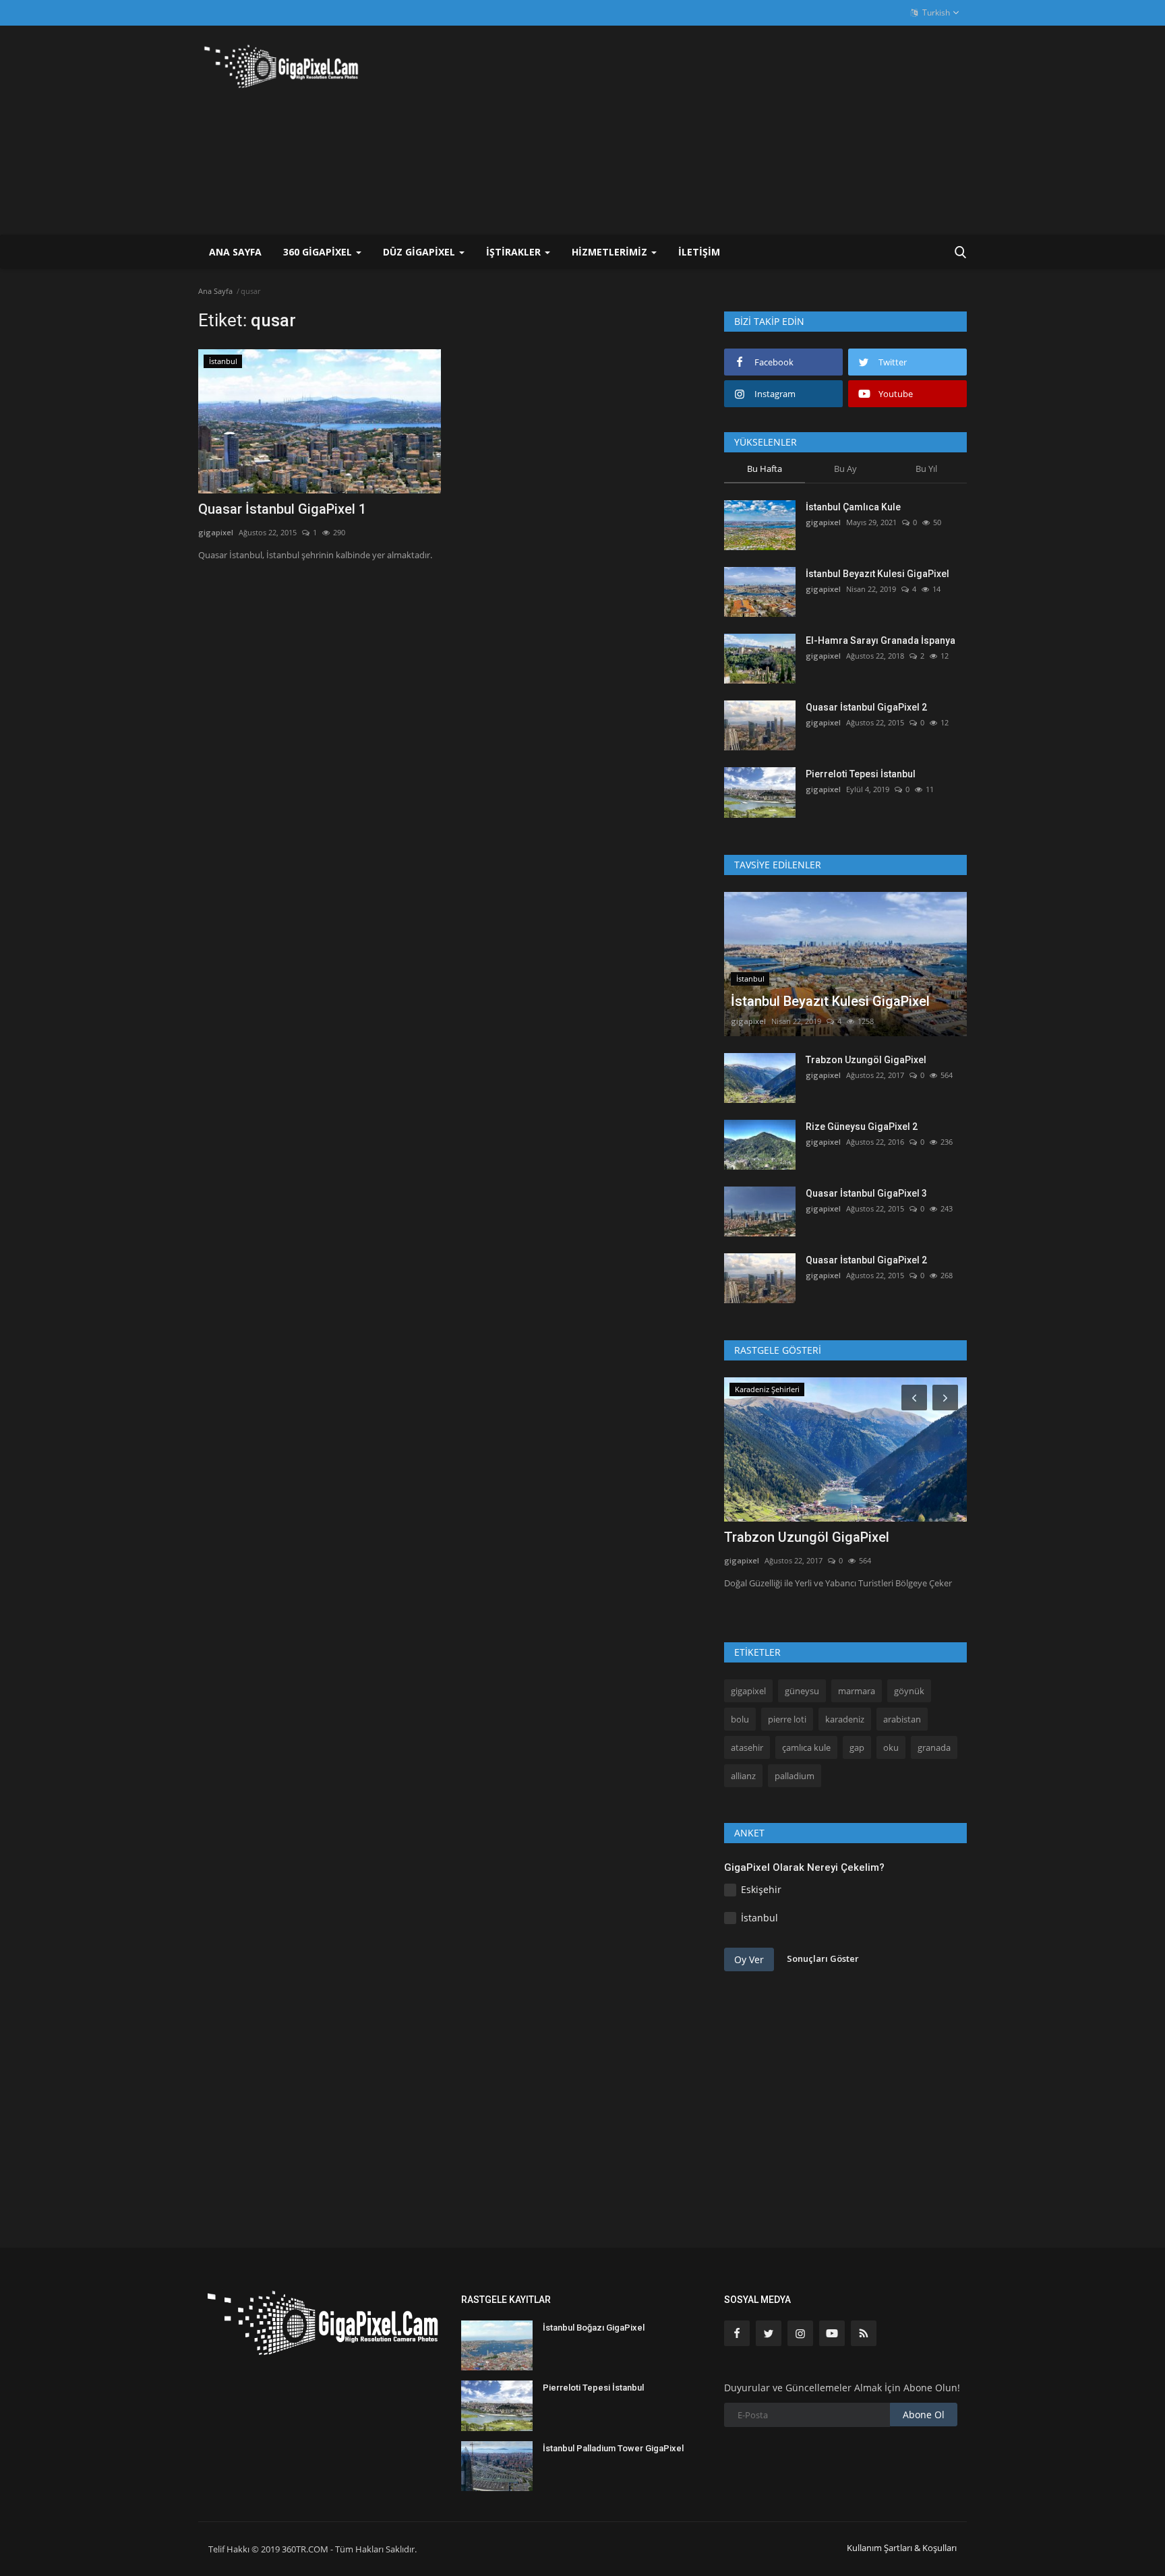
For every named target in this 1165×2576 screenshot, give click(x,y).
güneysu (802, 1691)
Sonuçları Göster (823, 1958)
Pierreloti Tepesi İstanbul (861, 774)
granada (934, 1747)
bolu (740, 1719)
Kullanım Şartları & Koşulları (902, 2548)
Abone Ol (924, 2415)
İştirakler (515, 252)
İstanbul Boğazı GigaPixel (594, 2328)
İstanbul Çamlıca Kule (853, 507)
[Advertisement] (721, 130)
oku (891, 1747)
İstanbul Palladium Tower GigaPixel (613, 2448)
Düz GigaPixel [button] (420, 252)
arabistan (902, 1719)
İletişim (699, 252)
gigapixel (216, 532)
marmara (857, 1691)
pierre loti (787, 1719)
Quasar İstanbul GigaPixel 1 (282, 509)
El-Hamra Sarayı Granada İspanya (880, 640)
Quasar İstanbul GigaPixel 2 (866, 707)
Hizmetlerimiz (611, 252)
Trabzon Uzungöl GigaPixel (866, 1060)
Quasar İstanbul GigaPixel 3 (866, 1193)
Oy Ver (749, 1959)
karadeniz (845, 1719)
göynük (909, 1691)
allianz (743, 1776)
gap (857, 1747)
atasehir (747, 1747)
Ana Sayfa (235, 252)
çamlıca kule (806, 1747)
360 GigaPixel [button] (319, 252)
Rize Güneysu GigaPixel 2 (862, 1127)
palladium (795, 1776)
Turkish (935, 12)
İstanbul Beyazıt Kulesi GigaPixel (877, 574)
